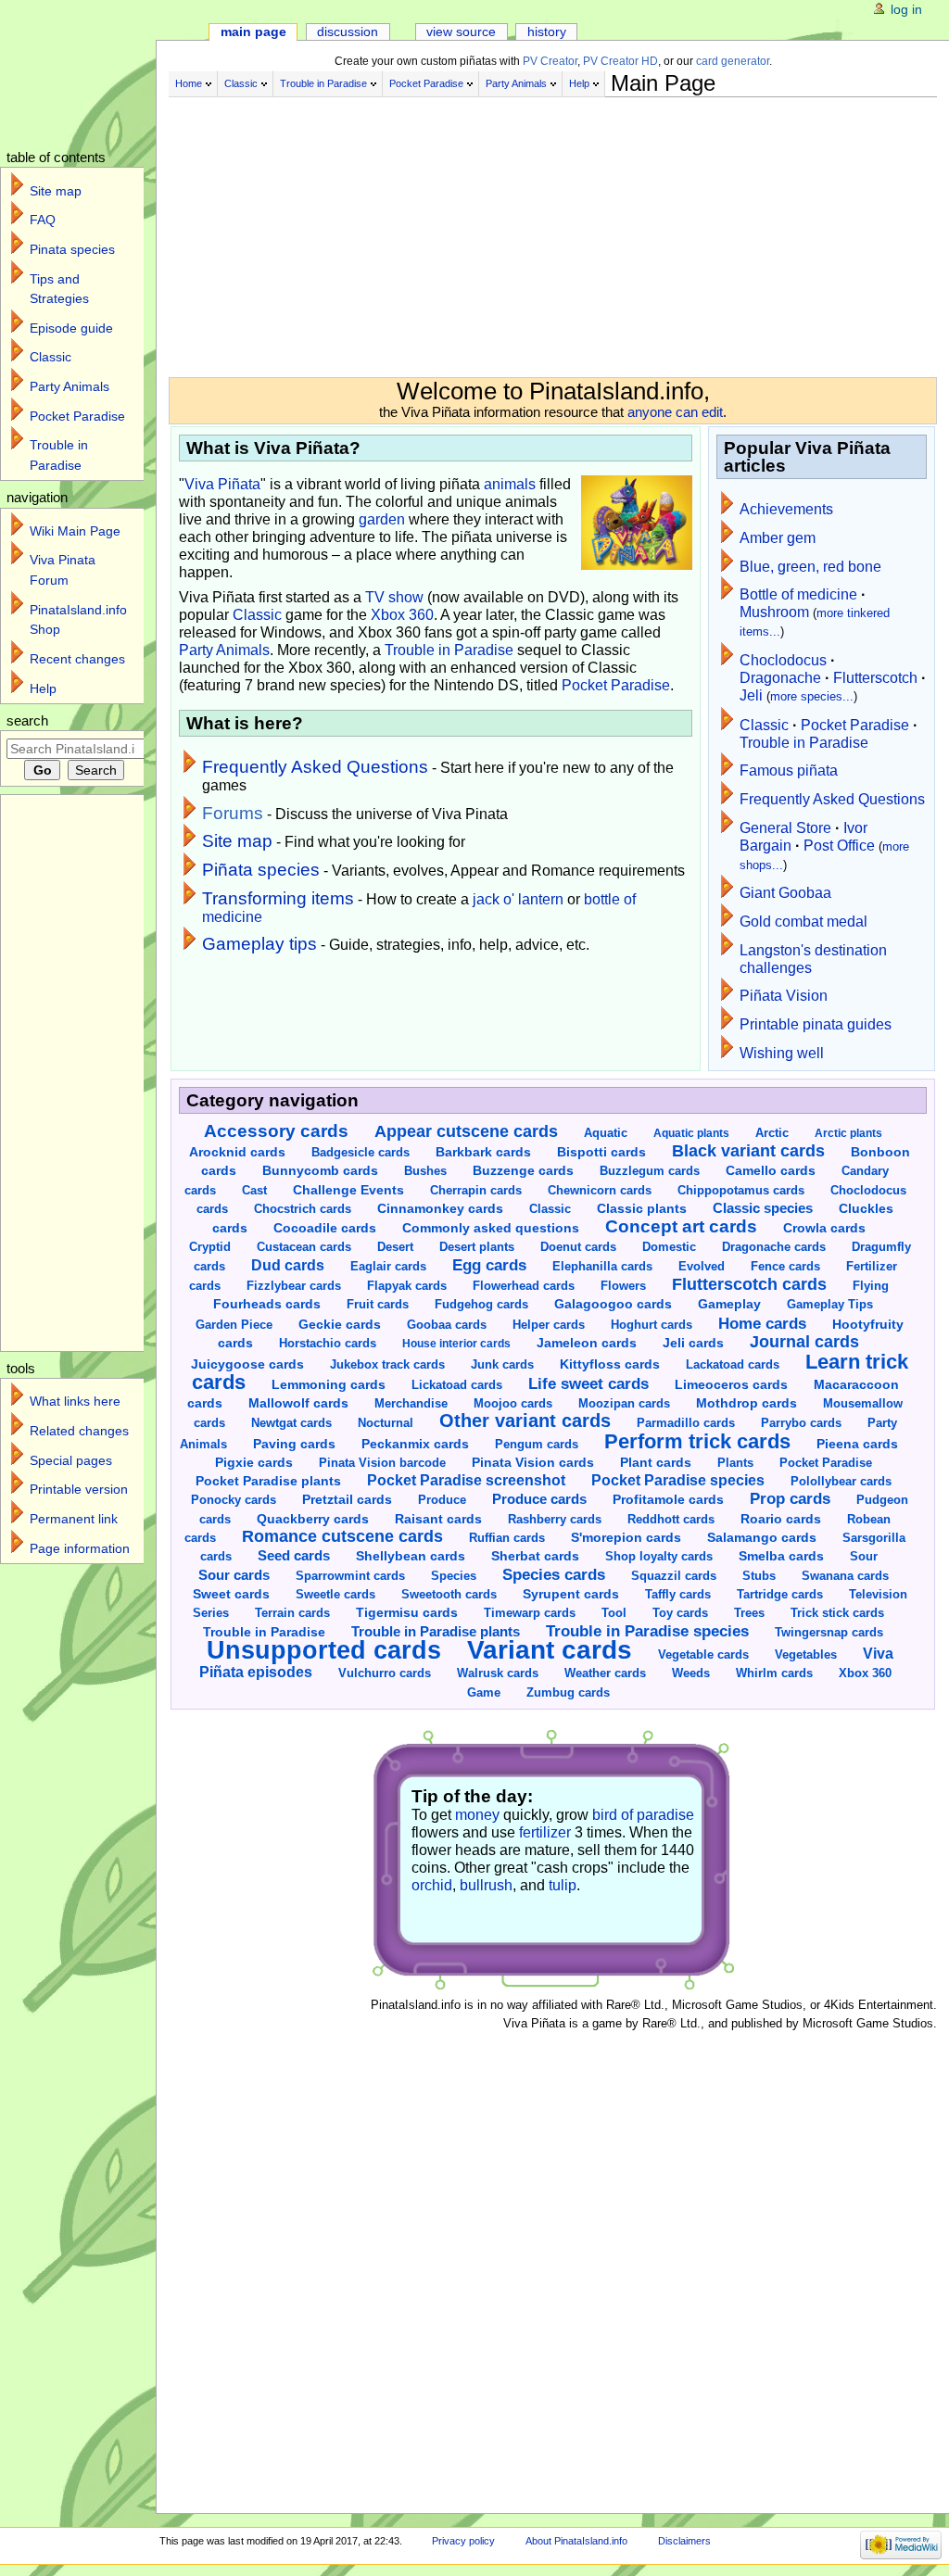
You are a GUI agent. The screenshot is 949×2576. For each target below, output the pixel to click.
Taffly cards (678, 1594)
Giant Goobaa (785, 893)
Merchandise (411, 1403)
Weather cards (605, 1673)
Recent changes (77, 659)
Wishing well (782, 1053)
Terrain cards (292, 1613)
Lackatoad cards (733, 1364)
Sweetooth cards (449, 1594)
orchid (432, 1885)
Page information (80, 1548)
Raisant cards (438, 1519)
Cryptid (210, 1247)
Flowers (623, 1286)
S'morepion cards (626, 1538)
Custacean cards (304, 1247)
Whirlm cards (774, 1673)
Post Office (839, 846)
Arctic (772, 1133)
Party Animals (516, 83)
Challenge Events (348, 1190)
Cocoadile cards (325, 1228)
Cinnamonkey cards (440, 1209)
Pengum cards (537, 1444)
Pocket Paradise (426, 83)
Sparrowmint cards (350, 1576)
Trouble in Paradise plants (436, 1632)
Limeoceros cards (731, 1385)
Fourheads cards (267, 1304)
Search (27, 721)
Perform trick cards (697, 1441)
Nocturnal (386, 1423)
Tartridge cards (780, 1594)
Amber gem (778, 538)
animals (510, 484)
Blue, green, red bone (810, 567)
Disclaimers (684, 2541)
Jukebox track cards (387, 1364)
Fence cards (785, 1266)
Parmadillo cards (686, 1423)
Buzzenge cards (523, 1171)
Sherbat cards (535, 1556)
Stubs (759, 1576)
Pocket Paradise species (678, 1480)
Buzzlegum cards (650, 1171)
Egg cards (489, 1265)
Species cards (554, 1575)
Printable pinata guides (816, 1024)
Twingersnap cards (829, 1632)
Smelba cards (781, 1556)
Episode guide (71, 328)
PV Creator (550, 61)
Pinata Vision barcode (382, 1463)
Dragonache (780, 678)
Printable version (79, 1489)
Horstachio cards (328, 1343)
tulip (563, 1885)
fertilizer (545, 1832)
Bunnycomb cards (320, 1170)
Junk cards (502, 1364)
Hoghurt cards (652, 1325)
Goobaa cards (447, 1325)
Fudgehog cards (481, 1304)
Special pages (71, 1460)
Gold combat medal (803, 922)
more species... (812, 696)
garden (382, 519)
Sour (864, 1556)
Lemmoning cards (329, 1385)
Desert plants (477, 1247)
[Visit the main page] (90, 72)
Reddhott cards (671, 1519)
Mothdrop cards (747, 1403)
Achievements (786, 509)
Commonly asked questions (491, 1228)
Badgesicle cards (361, 1152)
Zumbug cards (568, 1692)
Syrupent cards (571, 1594)
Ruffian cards (507, 1538)
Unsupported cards (324, 1650)
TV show (394, 597)
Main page (253, 32)
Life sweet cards (588, 1384)
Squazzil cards (674, 1576)
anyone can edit (675, 412)
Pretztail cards (347, 1499)
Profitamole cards (668, 1500)
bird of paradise (643, 1815)
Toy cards (680, 1613)
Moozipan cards (624, 1403)
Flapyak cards (407, 1286)
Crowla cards (824, 1228)
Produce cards (539, 1499)
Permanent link (74, 1519)
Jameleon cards (587, 1343)
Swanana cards (845, 1576)
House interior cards (456, 1344)
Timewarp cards (530, 1613)
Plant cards (656, 1462)
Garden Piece (234, 1325)
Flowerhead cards (524, 1286)
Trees (749, 1613)
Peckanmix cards (415, 1444)
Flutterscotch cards (749, 1284)
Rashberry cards (555, 1519)
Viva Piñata (222, 484)
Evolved (702, 1266)
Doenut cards (578, 1247)
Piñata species (261, 870)
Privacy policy (463, 2541)
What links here (75, 1401)
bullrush (486, 1885)
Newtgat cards (291, 1423)
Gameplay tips (259, 944)
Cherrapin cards (476, 1190)
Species (454, 1576)
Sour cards (234, 1575)
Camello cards (771, 1171)
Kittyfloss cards (610, 1364)
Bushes (425, 1171)
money (477, 1815)
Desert (395, 1247)
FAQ (43, 220)
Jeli (751, 695)
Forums (233, 813)
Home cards (762, 1324)
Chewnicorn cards (600, 1190)
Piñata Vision (784, 996)
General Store (785, 828)
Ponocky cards (234, 1500)
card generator (733, 61)
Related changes (79, 1431)
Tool (614, 1613)
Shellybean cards (411, 1556)
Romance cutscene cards (342, 1536)
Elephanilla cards (602, 1266)
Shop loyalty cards (659, 1557)
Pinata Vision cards (533, 1462)
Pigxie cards (254, 1463)
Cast (254, 1190)
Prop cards (790, 1498)
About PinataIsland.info (576, 2541)
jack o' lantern (518, 899)
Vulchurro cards (385, 1673)
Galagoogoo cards (613, 1304)
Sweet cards (231, 1594)
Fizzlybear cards (294, 1286)
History (547, 32)
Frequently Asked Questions (315, 767)
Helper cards (549, 1325)
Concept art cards (681, 1226)
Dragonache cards (774, 1247)
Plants (735, 1463)
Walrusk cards (498, 1673)
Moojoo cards (513, 1403)
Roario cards (781, 1519)
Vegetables (806, 1654)
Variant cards (550, 1649)
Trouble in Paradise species (647, 1631)
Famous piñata (789, 770)
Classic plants (642, 1208)
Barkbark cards (483, 1152)
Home (189, 83)
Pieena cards (857, 1444)
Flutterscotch (875, 678)
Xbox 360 (402, 615)
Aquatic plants (691, 1133)
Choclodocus (783, 660)
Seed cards (294, 1556)
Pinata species (72, 249)
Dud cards (288, 1265)
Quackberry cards (313, 1519)
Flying (871, 1286)
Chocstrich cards (303, 1209)
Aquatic (606, 1133)
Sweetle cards (335, 1594)
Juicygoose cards (247, 1364)
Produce (442, 1500)
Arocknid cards (237, 1152)
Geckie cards (340, 1325)
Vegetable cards (703, 1654)
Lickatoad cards (457, 1385)
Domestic (669, 1247)
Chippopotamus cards (741, 1190)
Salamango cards (762, 1538)
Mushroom (774, 612)
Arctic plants (848, 1133)
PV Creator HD (620, 61)
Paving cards (294, 1444)
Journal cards (804, 1342)
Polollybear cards (841, 1481)
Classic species (763, 1208)
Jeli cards (693, 1343)
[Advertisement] (553, 230)
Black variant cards (748, 1151)
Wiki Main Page (75, 531)
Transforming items (278, 898)
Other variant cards (525, 1421)
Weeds (691, 1673)
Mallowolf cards (298, 1403)
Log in (906, 9)
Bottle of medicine (798, 594)
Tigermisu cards (407, 1613)
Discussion (348, 32)
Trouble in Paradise (323, 83)
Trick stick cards (837, 1613)
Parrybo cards (801, 1423)
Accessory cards (276, 1131)
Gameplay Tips (830, 1305)
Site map (237, 841)
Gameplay (729, 1304)
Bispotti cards (601, 1152)
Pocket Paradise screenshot (466, 1480)
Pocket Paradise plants (268, 1481)
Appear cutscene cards (466, 1131)
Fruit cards (378, 1304)
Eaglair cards (388, 1266)
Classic (241, 83)
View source (461, 32)
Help (579, 83)
